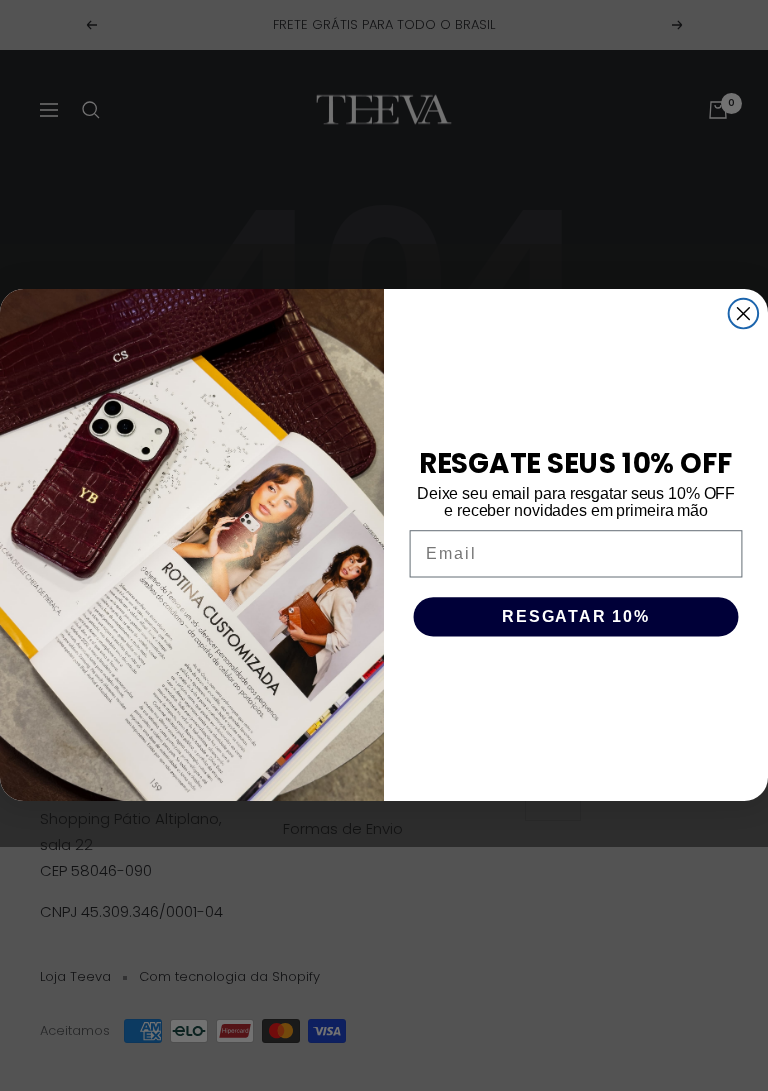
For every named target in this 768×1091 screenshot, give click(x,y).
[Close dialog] (744, 314)
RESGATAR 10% (576, 617)
